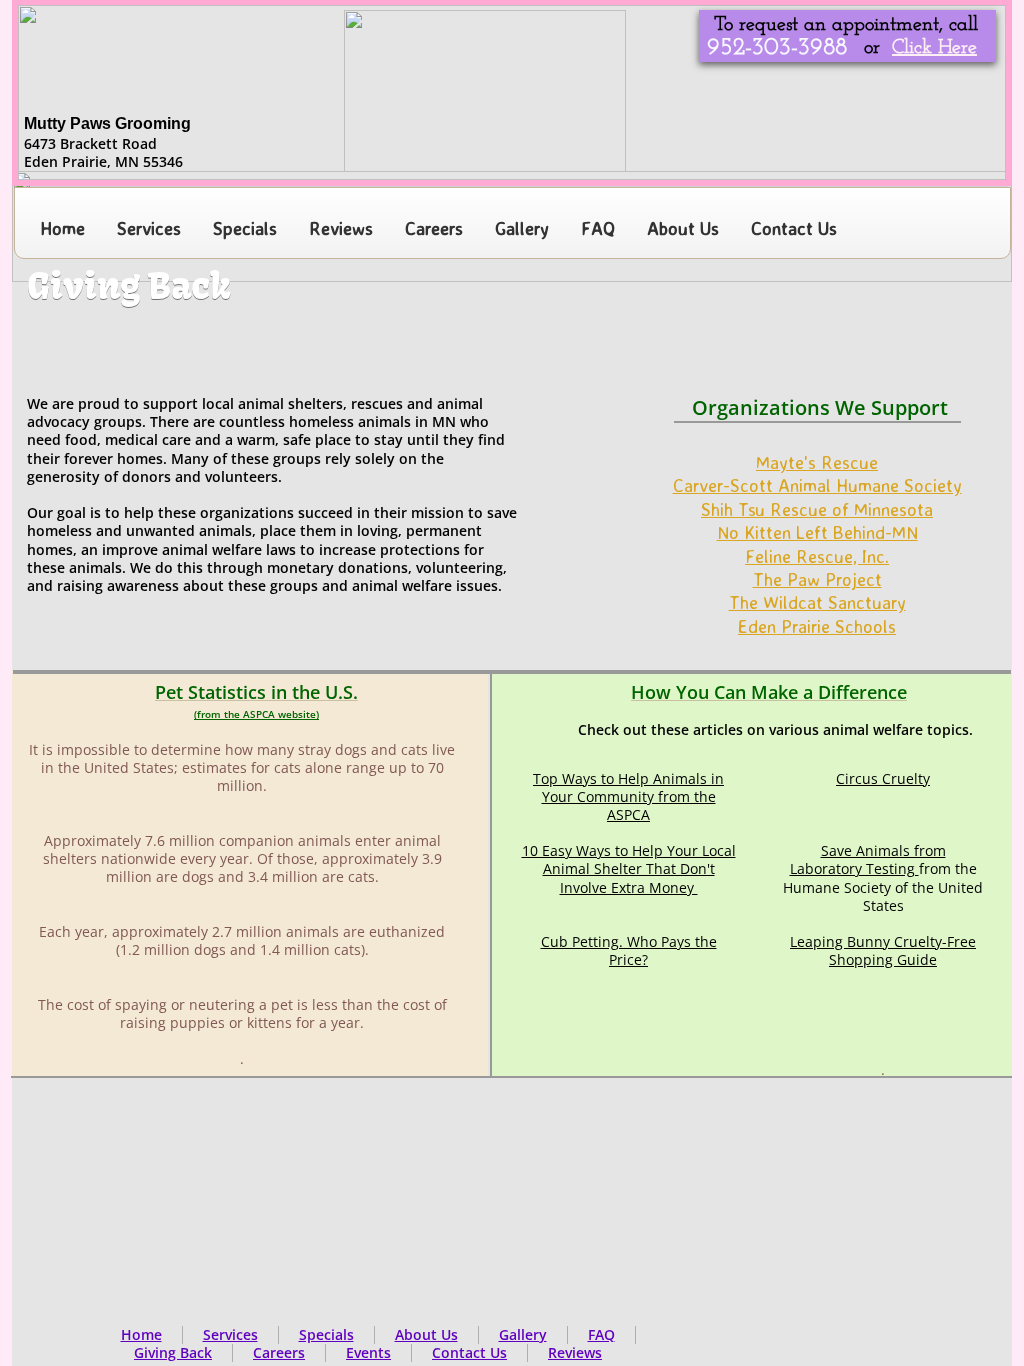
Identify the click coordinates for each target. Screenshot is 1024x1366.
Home (141, 1334)
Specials (326, 1334)
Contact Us (469, 1352)
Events (368, 1352)
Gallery (523, 1334)
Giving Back (173, 1352)
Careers (279, 1352)
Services (230, 1334)
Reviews (575, 1352)
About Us (426, 1334)
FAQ (601, 1334)
